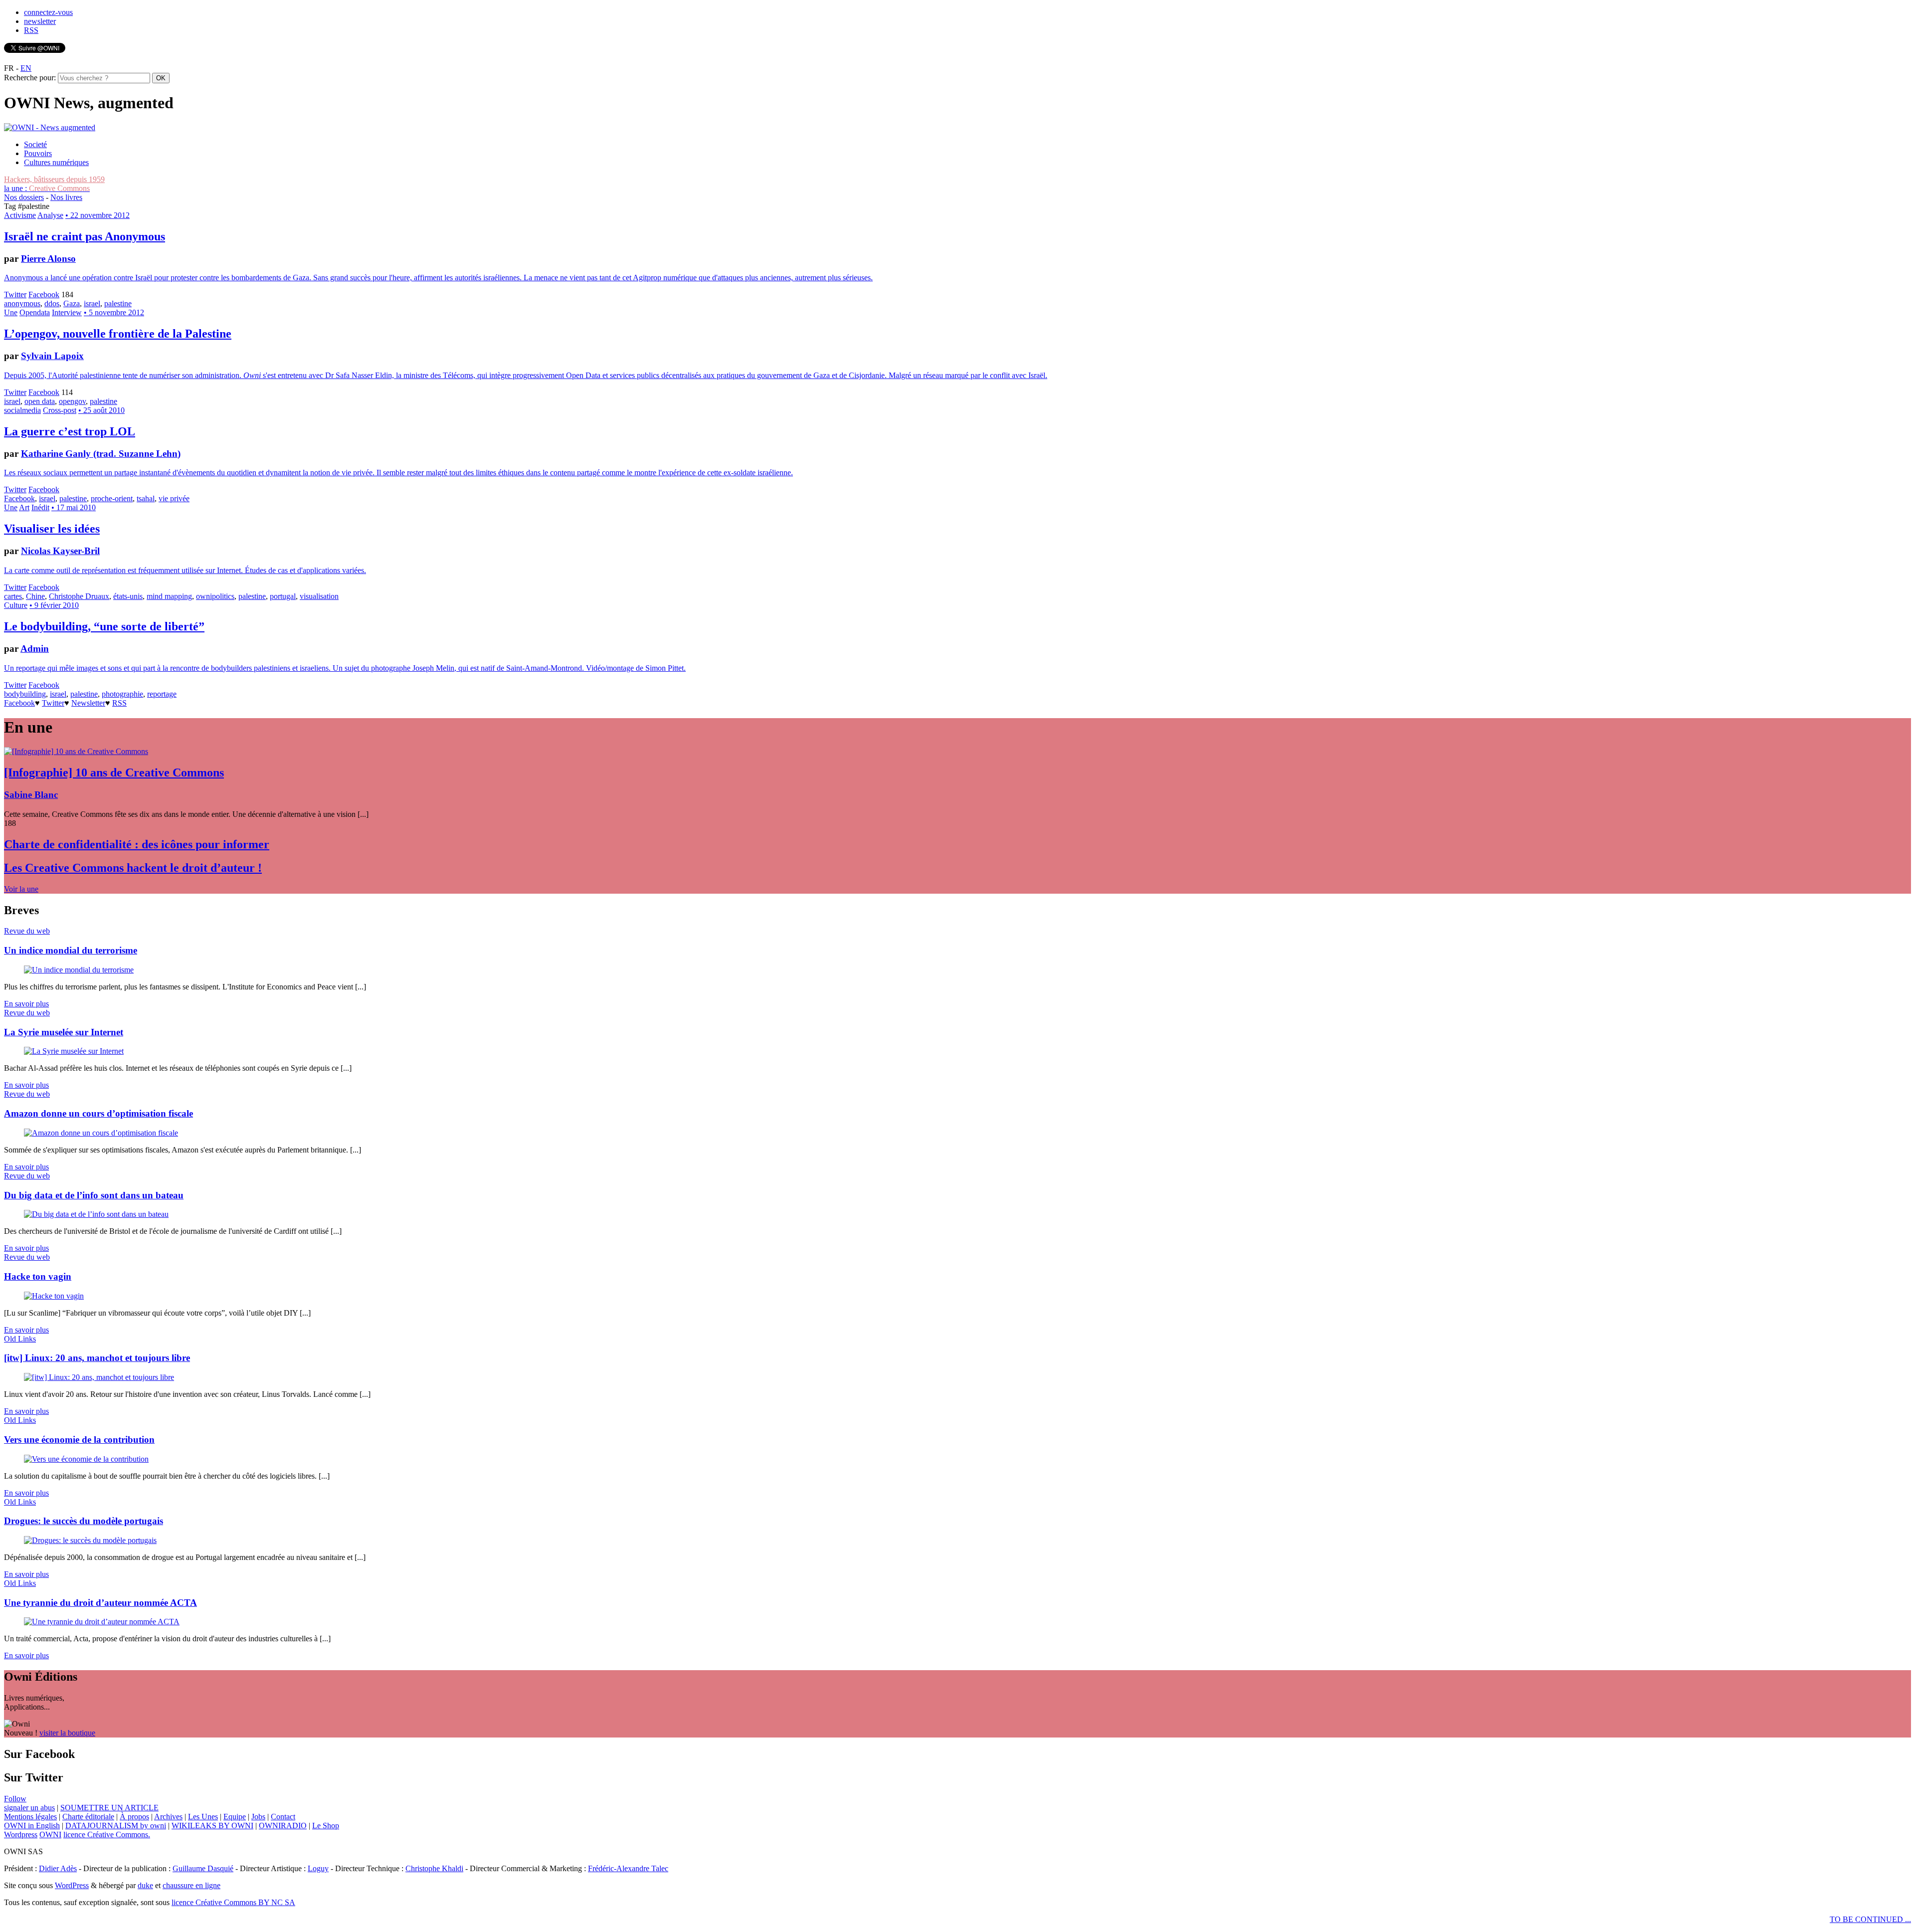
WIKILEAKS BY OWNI (212, 1826)
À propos (134, 1817)
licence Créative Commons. (107, 1835)
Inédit (40, 507)
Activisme (20, 215)
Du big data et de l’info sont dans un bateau (94, 1195)
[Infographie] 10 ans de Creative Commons (114, 773)
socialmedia (22, 410)
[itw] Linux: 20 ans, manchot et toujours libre (97, 1358)
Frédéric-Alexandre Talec (628, 1868)
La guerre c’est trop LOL (70, 431)
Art (24, 507)
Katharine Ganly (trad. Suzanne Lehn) (101, 454)
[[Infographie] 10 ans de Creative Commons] (76, 751)
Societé (35, 144)
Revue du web (27, 931)
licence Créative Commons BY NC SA (233, 1902)
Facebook (44, 294)
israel (92, 303)
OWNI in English (32, 1826)
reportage (162, 694)
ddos (52, 303)
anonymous (22, 303)
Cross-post (60, 410)
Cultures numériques (56, 162)
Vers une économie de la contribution (79, 1440)
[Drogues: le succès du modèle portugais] (90, 1540)
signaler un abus (29, 1808)
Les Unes (203, 1817)
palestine (118, 303)
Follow (15, 1799)
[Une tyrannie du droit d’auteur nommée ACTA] (102, 1622)
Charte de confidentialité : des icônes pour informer (137, 844)
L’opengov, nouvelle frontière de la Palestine (118, 334)
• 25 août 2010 (101, 410)
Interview (67, 312)
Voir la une (21, 889)
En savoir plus (26, 1004)
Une (11, 312)
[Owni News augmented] (50, 127)
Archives (168, 1817)
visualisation (319, 596)
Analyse (50, 215)
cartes (13, 596)
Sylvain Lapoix (52, 356)
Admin (35, 649)
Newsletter (88, 703)
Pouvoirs (38, 153)
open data (40, 401)
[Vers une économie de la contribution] (86, 1459)
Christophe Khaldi (434, 1868)
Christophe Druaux (79, 596)
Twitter (15, 294)
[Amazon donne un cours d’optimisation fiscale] (101, 1133)
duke (145, 1885)
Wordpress (21, 1835)
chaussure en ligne (191, 1885)
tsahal (146, 498)
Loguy (318, 1868)
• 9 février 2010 (54, 605)
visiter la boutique (67, 1733)
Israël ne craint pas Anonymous (85, 236)
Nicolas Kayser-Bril (60, 551)
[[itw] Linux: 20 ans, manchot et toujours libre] (99, 1377)
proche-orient (112, 498)
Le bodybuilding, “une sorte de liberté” (104, 626)
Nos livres (66, 197)
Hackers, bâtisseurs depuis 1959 (54, 179)
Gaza (72, 303)
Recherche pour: (30, 78)
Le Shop (326, 1826)
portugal (283, 596)
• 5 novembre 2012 (114, 312)
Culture (16, 605)
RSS (31, 30)
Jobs (258, 1817)
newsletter (40, 21)
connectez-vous (48, 12)
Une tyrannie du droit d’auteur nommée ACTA (100, 1603)
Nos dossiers (24, 197)
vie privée (174, 498)
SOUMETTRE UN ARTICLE (109, 1808)
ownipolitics (215, 596)
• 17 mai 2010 (74, 507)
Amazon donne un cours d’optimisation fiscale (98, 1113)
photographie (122, 694)
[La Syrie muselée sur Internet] (74, 1051)
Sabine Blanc (31, 795)
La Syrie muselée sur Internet (64, 1032)
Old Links (20, 1339)
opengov (72, 401)
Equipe (235, 1817)
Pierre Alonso (48, 259)
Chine (35, 596)
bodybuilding (25, 694)
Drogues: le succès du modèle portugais (84, 1521)
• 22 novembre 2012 (97, 215)
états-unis (128, 596)
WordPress (72, 1885)
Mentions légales (30, 1817)
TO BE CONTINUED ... (1870, 1919)
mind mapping (169, 596)
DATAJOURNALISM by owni (116, 1826)
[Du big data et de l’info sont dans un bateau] (96, 1214)
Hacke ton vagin (38, 1276)
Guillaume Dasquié (203, 1868)
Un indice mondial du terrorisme (71, 950)
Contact (283, 1817)
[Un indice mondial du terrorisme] (79, 970)
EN (26, 68)
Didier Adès (58, 1868)
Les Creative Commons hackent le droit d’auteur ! (133, 868)
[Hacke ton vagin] (54, 1296)
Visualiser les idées (52, 529)
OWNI (50, 1835)
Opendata (35, 312)
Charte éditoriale (88, 1817)
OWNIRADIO (283, 1826)
